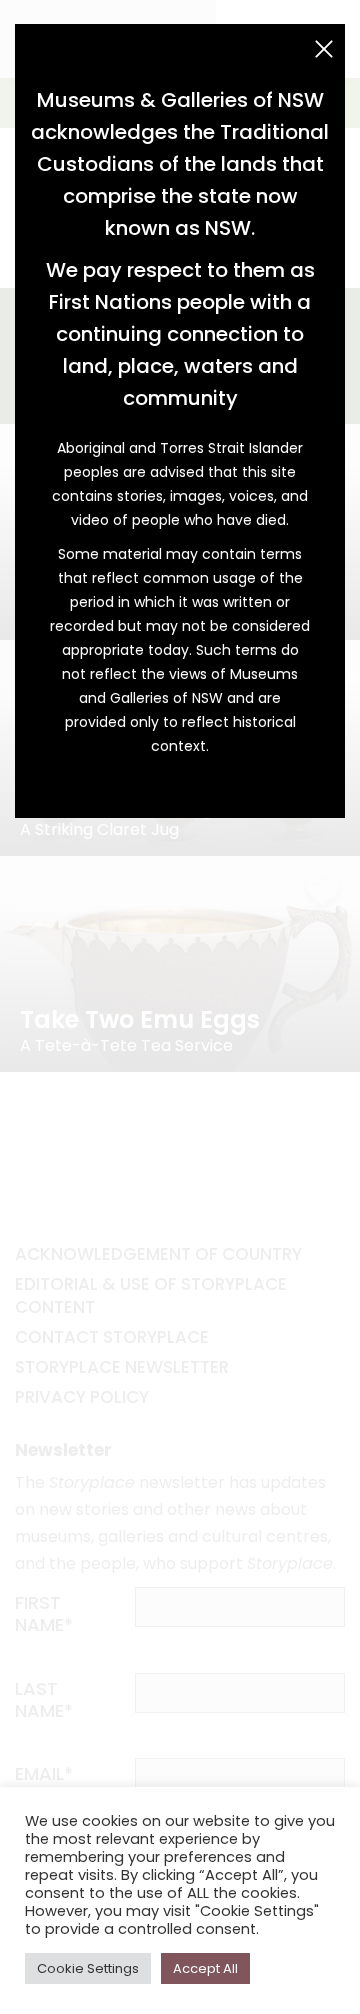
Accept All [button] (205, 1968)
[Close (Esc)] (324, 49)
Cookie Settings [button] (88, 1968)
